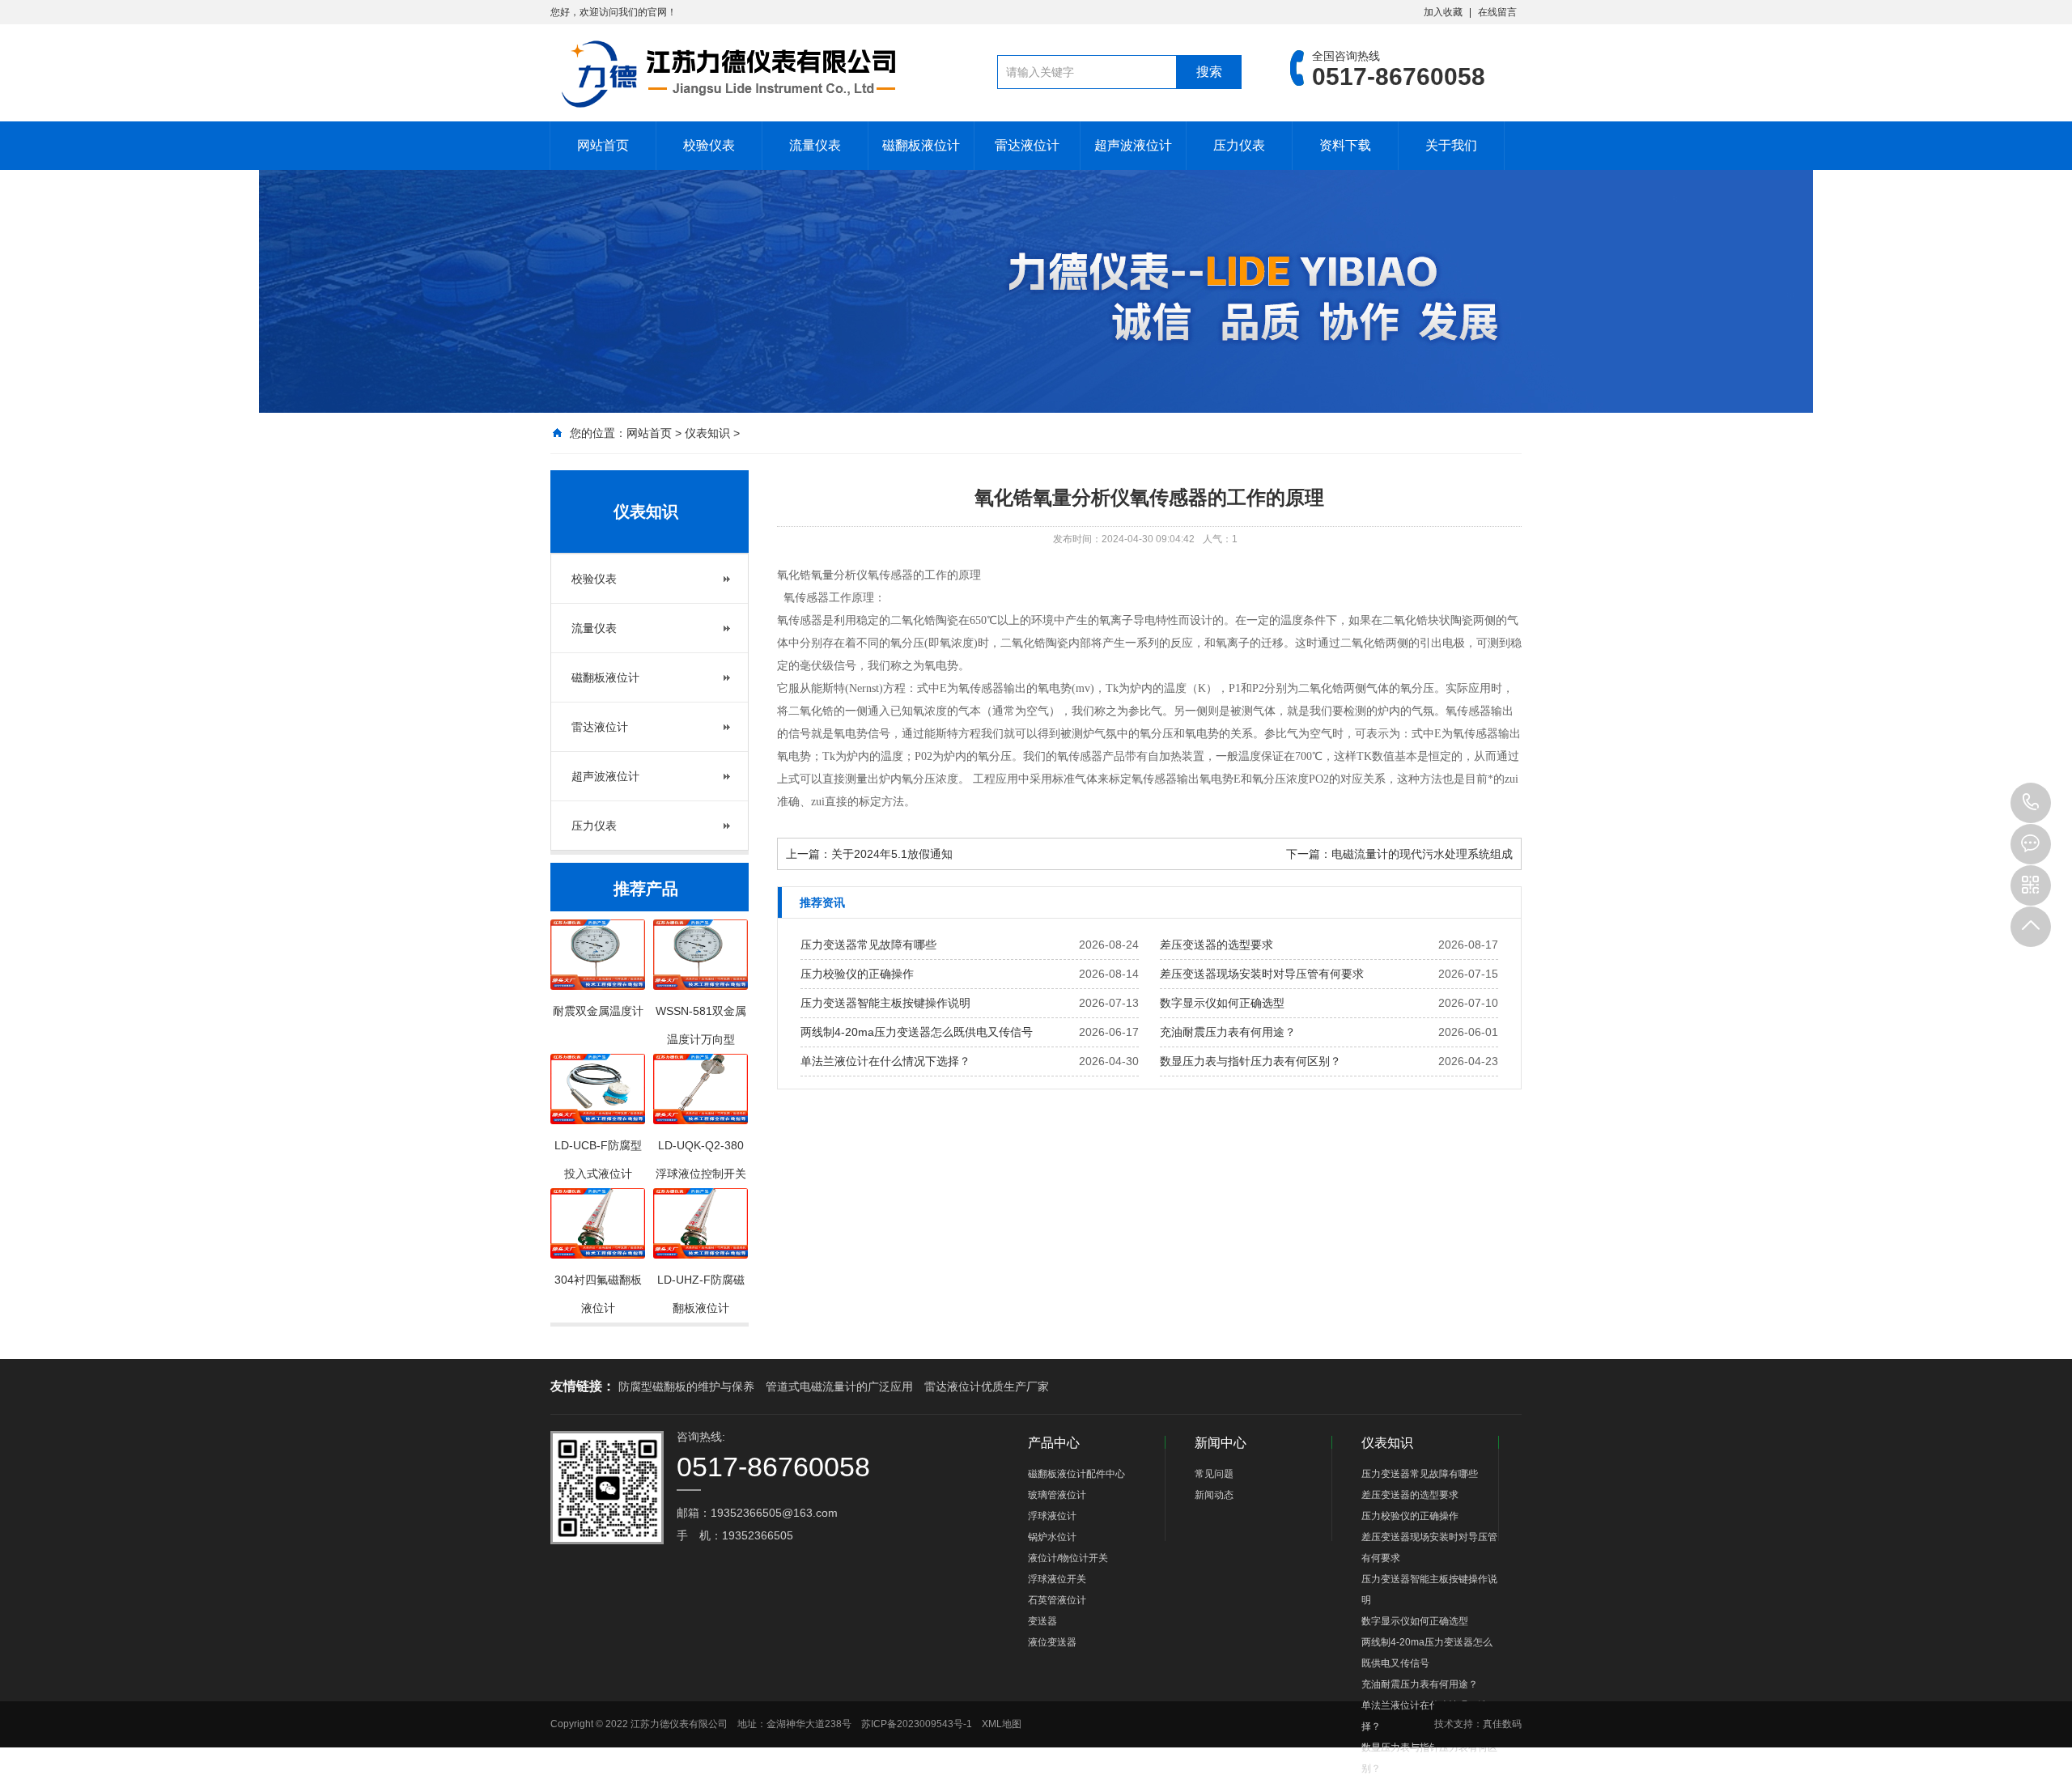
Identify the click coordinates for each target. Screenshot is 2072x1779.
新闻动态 (1214, 1495)
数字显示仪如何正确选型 (1222, 1003)
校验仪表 (709, 145)
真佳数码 (1502, 1724)
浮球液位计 (1052, 1516)
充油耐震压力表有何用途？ (1228, 1032)
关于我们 (1451, 145)
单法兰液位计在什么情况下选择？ (885, 1061)
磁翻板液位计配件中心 (1076, 1474)
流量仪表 (815, 145)
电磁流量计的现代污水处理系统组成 (1422, 854)
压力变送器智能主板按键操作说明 (885, 1003)
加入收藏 (1443, 12)
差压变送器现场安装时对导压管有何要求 (1262, 974)
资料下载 (1345, 145)
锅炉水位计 (1052, 1537)
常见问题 (1214, 1474)
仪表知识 (707, 433)
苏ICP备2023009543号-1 (917, 1724)
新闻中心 (1221, 1443)
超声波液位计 (1133, 145)
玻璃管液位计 (1057, 1495)
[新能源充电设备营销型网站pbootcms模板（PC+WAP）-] (727, 73)
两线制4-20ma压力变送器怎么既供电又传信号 (917, 1032)
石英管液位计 (1057, 1600)
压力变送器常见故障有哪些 (868, 945)
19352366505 (2031, 803)
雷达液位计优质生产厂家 (987, 1386)
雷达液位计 (1027, 145)
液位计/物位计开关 (1068, 1558)
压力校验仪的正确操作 (857, 974)
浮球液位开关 (1057, 1579)
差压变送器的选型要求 (1216, 945)
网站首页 (603, 145)
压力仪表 (1239, 145)
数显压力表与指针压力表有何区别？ (1250, 1061)
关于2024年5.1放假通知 (892, 854)
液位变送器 (1052, 1642)
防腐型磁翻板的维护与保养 (686, 1386)
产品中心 (1054, 1443)
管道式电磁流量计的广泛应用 (839, 1386)
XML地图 (1002, 1724)
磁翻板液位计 (921, 145)
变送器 (1042, 1621)
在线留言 (1497, 12)
